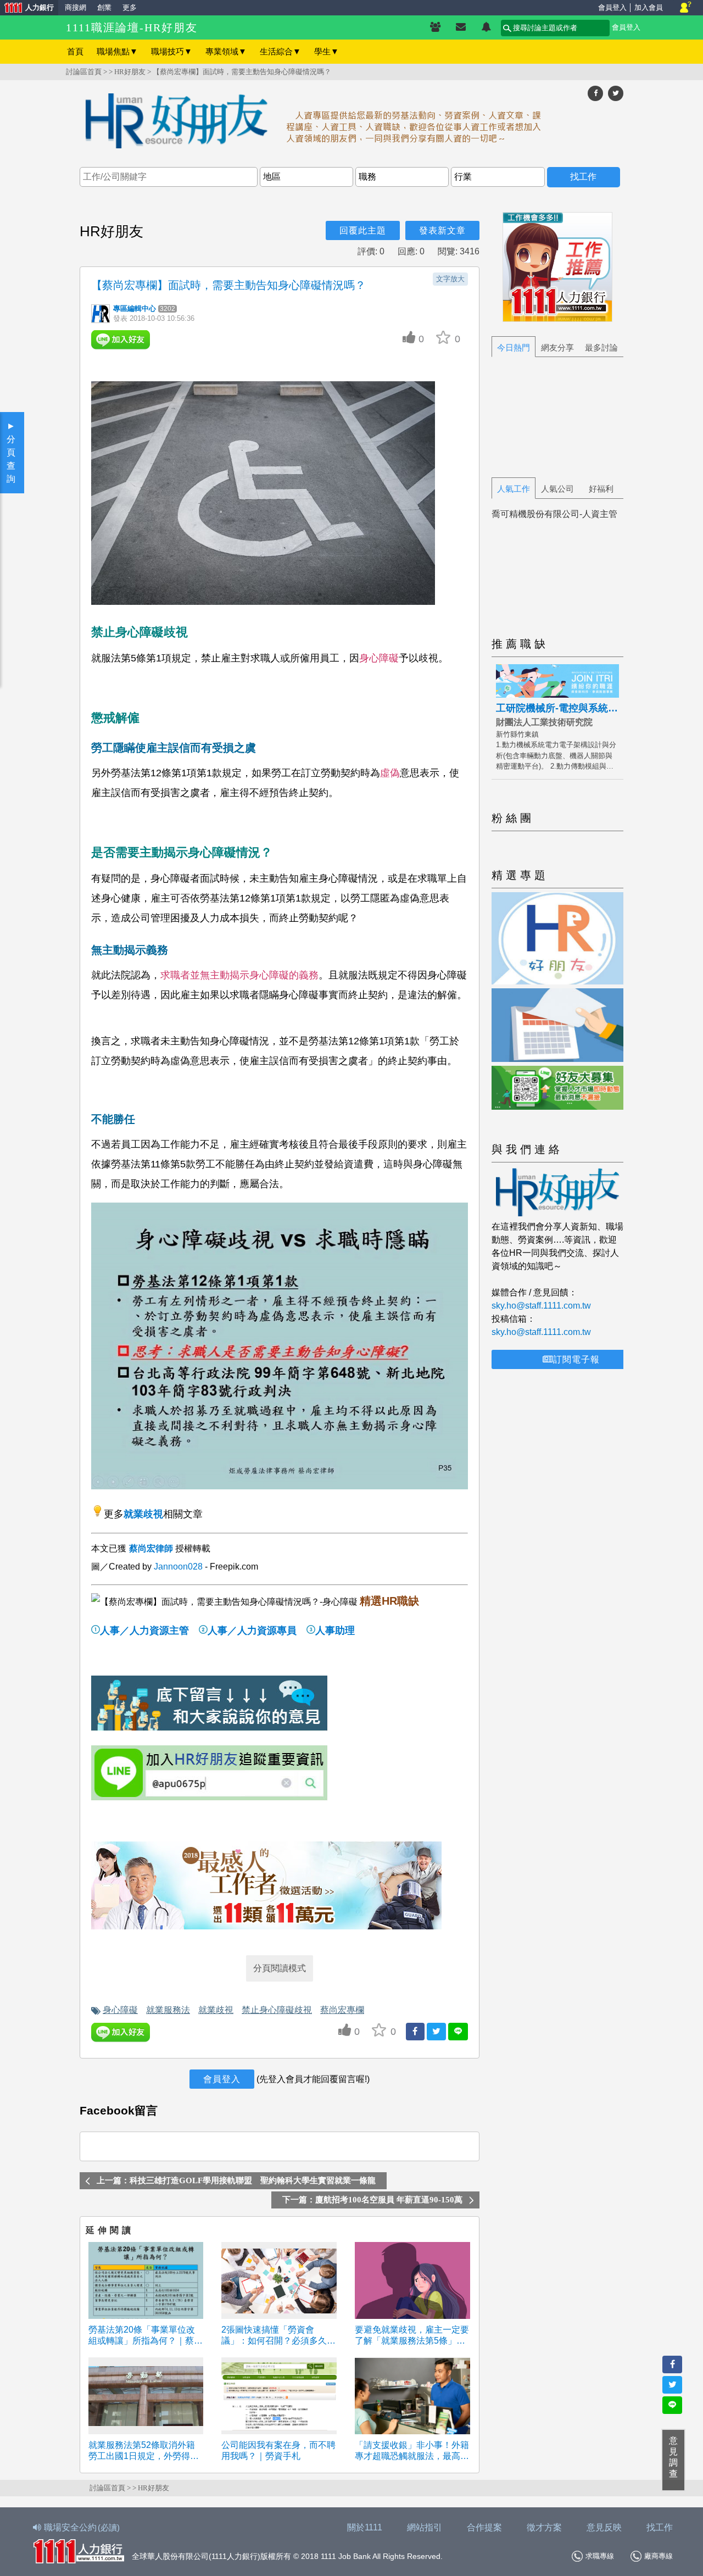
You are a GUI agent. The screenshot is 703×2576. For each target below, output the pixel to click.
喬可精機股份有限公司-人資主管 (554, 514)
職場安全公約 (82, 2527)
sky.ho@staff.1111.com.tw (541, 1306)
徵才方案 (544, 2527)
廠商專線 (659, 2556)
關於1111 (365, 2527)
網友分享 (557, 347)
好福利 (601, 489)
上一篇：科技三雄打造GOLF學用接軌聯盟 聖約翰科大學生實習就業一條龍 (236, 2180)
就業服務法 (168, 2010)
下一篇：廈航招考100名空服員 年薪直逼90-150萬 (372, 2200)
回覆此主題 (363, 230)
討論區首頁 (84, 72)
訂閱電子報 (576, 1359)
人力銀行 (27, 9)
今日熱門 (514, 347)
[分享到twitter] (616, 93)
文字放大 (450, 279)
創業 (104, 7)
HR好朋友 (130, 72)
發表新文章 (442, 230)
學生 (327, 51)
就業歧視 (143, 1514)
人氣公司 (557, 489)
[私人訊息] (461, 27)
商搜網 (76, 7)
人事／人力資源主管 (144, 1631)
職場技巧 (172, 51)
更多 (130, 7)
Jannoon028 (178, 1567)
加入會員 (649, 7)
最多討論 (601, 347)
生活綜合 (280, 51)
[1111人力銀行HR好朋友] (351, 123)
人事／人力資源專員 (252, 1631)
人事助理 (335, 1631)
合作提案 (484, 2527)
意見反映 (604, 2527)
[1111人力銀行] (79, 2550)
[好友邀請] (435, 27)
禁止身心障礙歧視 (277, 2010)
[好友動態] (486, 27)
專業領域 (226, 51)
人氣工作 (514, 489)
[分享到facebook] (595, 93)
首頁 (75, 51)
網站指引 (425, 2527)
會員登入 (612, 7)
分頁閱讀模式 (280, 1968)
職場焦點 (117, 51)
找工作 (660, 2527)
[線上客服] (686, 8)
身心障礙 (120, 2010)
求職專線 (600, 2556)
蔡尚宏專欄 (342, 2010)
